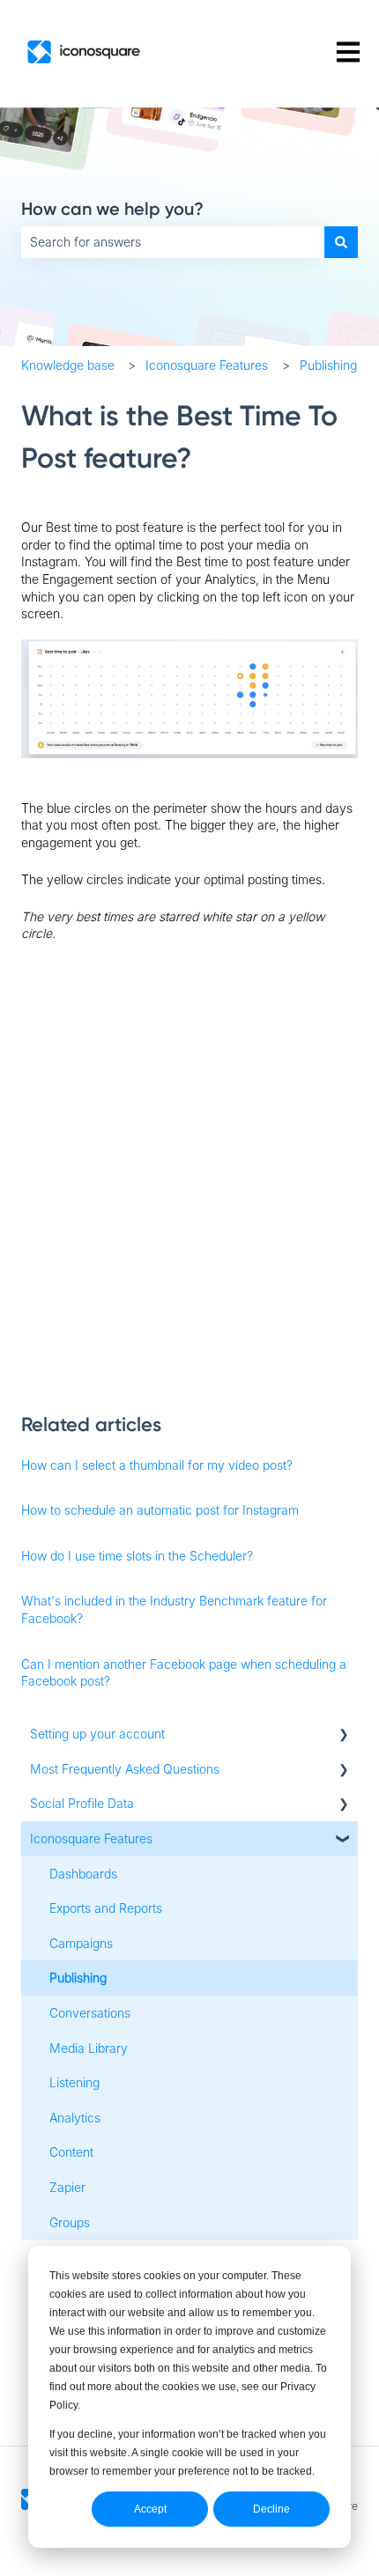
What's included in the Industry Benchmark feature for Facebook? (174, 1609)
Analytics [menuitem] (75, 2118)
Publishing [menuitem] (78, 1978)
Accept (150, 2509)
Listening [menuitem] (74, 2082)
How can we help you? (112, 209)
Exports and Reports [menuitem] (106, 1908)
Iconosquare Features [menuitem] (91, 1838)
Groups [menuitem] (70, 2222)
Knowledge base (68, 365)
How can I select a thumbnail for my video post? (157, 1465)
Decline (271, 2509)
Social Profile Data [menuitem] (82, 1803)
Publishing (328, 365)
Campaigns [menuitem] (81, 1943)
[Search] (341, 242)
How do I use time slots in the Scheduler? (137, 1556)
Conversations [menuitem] (90, 2013)
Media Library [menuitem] (89, 2048)
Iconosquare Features (207, 365)
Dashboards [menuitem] (83, 1874)
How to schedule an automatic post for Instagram (160, 1510)
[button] (344, 1736)
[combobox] (173, 242)
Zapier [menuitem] (67, 2187)
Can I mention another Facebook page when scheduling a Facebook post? (184, 1673)
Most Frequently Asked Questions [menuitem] (125, 1769)
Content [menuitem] (71, 2152)
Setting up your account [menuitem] (97, 1734)
